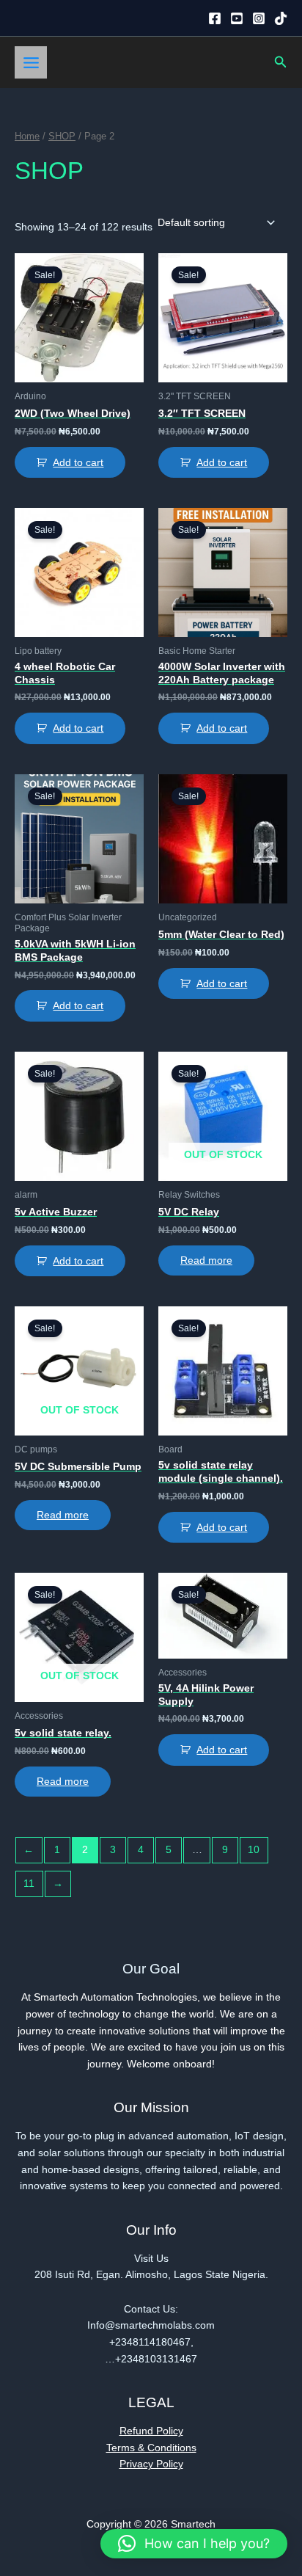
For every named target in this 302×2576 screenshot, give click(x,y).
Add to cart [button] (78, 463)
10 (254, 1850)
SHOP (62, 137)
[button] (281, 62)
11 (29, 1884)
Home (27, 137)
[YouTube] (237, 18)
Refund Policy (151, 2431)
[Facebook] (215, 18)
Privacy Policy (151, 2464)
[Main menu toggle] (31, 62)
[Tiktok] (281, 18)
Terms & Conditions (151, 2448)
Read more (206, 1260)
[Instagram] (259, 18)
